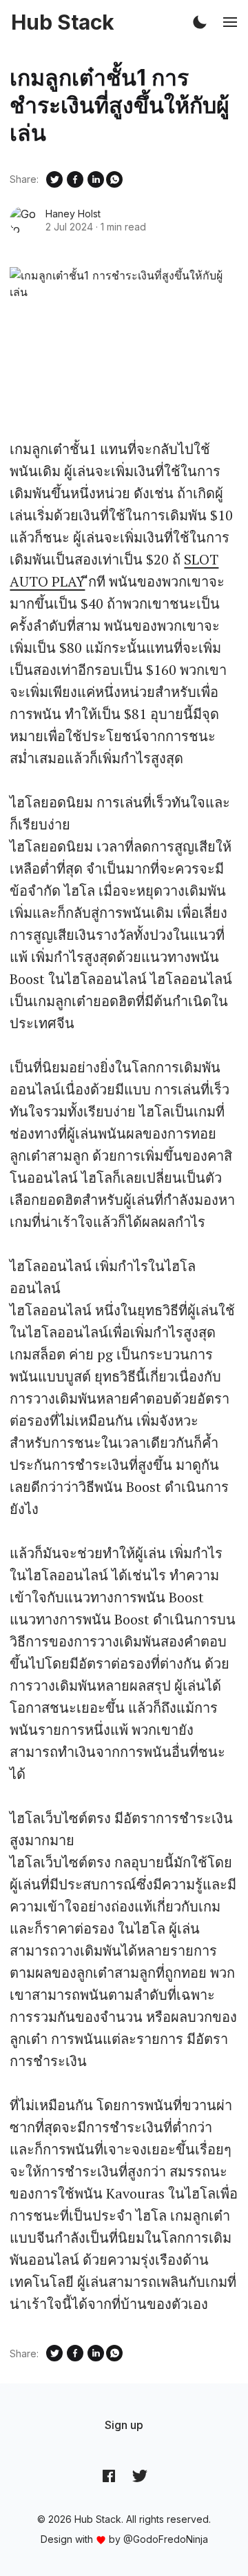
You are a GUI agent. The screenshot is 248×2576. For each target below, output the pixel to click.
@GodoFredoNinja (166, 2539)
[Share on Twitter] (54, 179)
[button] (200, 22)
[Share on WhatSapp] (114, 179)
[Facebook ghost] (109, 2475)
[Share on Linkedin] (96, 179)
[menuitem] (124, 2425)
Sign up (124, 2425)
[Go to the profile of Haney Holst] (23, 220)
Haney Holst (73, 214)
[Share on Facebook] (75, 179)
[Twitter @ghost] (140, 2475)
